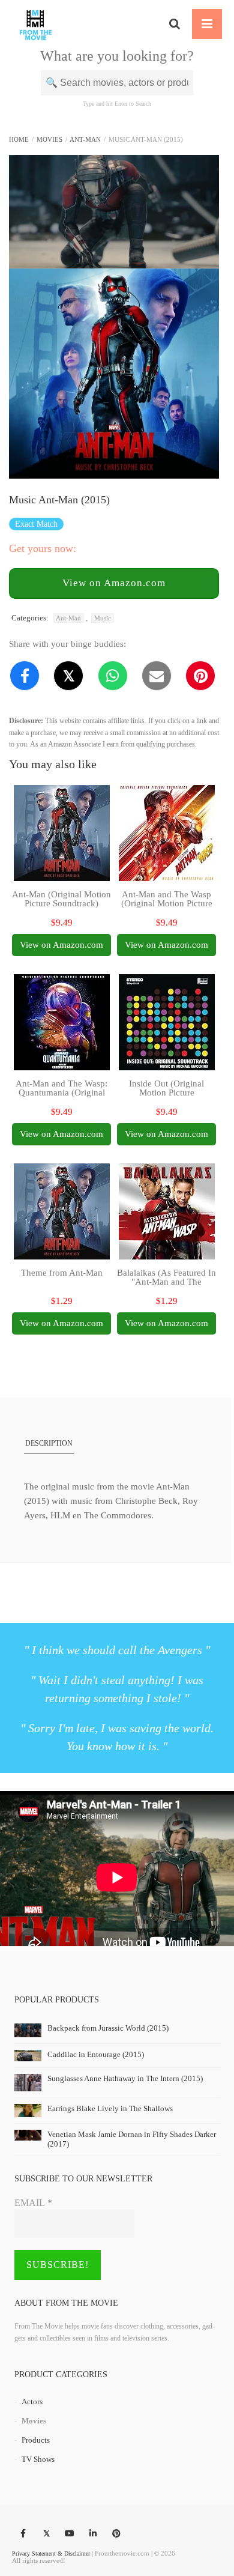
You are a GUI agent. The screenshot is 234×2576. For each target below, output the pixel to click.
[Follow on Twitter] (46, 2534)
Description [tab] (49, 1443)
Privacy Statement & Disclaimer (51, 2553)
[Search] (175, 24)
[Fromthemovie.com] (36, 24)
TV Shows (38, 2459)
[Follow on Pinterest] (116, 2534)
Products (36, 2440)
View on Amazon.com (114, 583)
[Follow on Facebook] (23, 2534)
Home (19, 139)
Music (103, 618)
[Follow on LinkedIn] (93, 2534)
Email (33, 2203)
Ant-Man (85, 139)
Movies (49, 139)
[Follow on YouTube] (70, 2534)
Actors (32, 2402)
